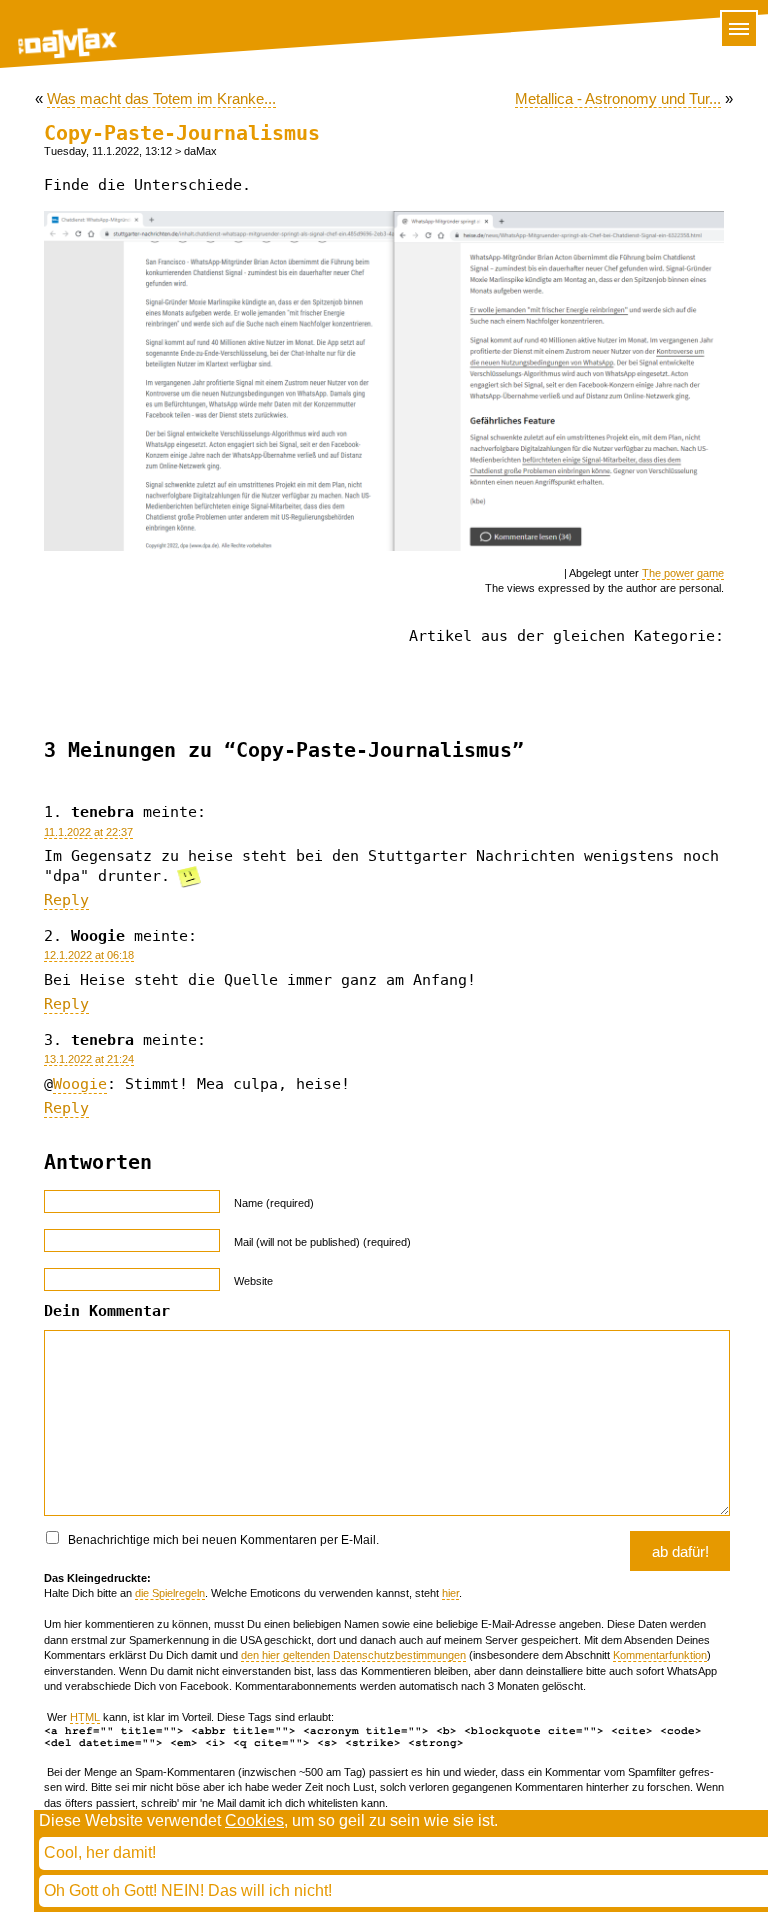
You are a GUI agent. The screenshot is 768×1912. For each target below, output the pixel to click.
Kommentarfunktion (660, 1655)
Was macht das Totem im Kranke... (161, 98)
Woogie (80, 1084)
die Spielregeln (170, 1593)
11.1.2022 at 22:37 (88, 832)
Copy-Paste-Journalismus (182, 133)
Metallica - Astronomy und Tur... (618, 98)
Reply (66, 900)
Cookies (254, 1820)
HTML (85, 1717)
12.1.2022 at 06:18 (89, 955)
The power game (683, 573)
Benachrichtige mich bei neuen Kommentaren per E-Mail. (222, 1540)
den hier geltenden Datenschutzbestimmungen (353, 1655)
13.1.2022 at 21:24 (89, 1059)
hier (450, 1593)
